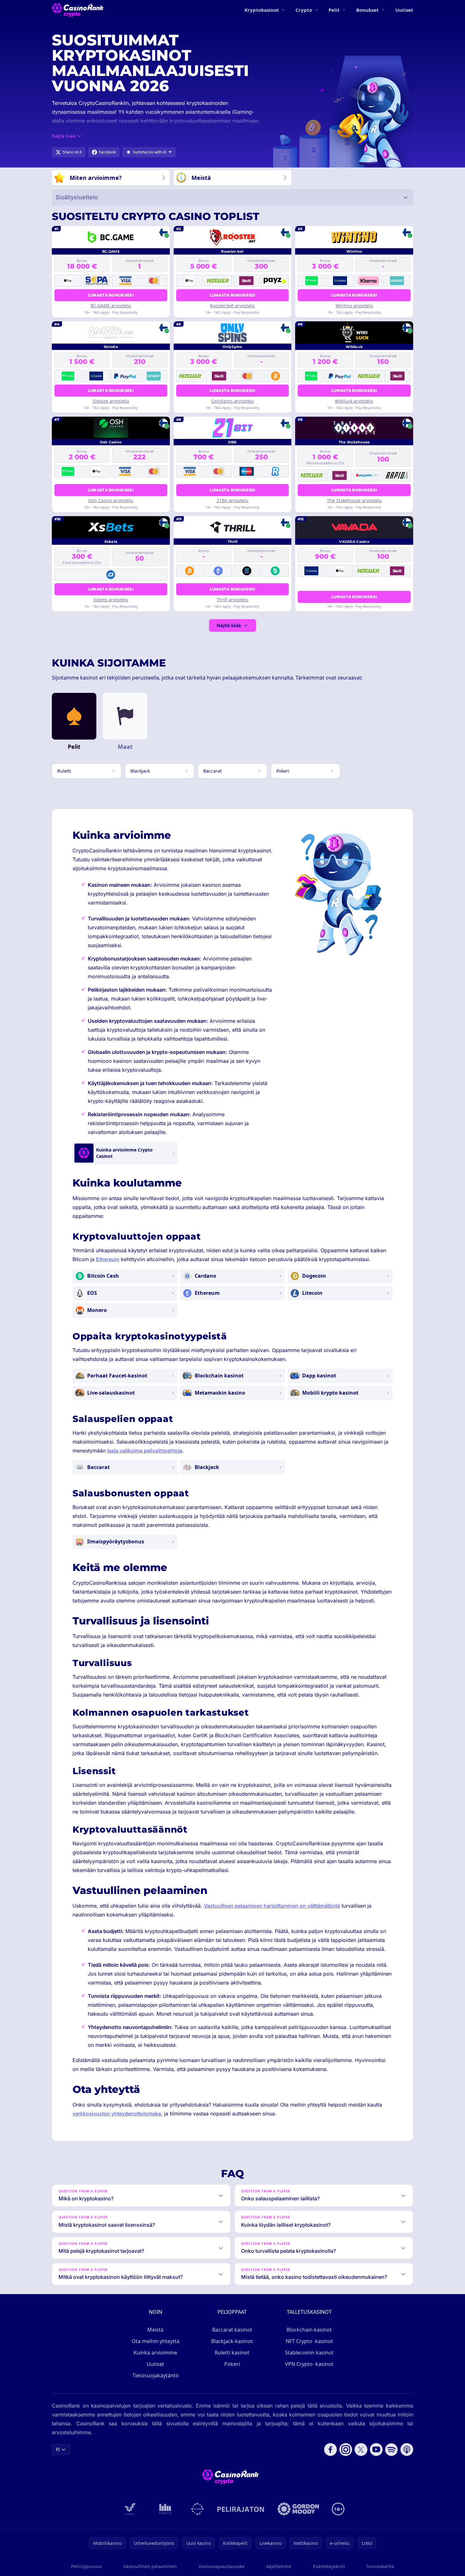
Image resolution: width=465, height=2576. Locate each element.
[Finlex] (165, 2509)
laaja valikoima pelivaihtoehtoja (145, 1451)
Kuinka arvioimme (155, 2353)
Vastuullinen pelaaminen (150, 2566)
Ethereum (108, 1259)
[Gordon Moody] (298, 2509)
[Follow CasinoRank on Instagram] (346, 2450)
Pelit (334, 10)
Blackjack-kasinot (232, 2341)
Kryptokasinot (262, 10)
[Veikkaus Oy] (130, 2509)
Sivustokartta (380, 2566)
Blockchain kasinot (309, 2330)
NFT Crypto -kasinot (309, 2341)
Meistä (155, 2330)
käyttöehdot (279, 2566)
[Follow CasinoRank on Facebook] (330, 2450)
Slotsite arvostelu (111, 401)
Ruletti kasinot (232, 2353)
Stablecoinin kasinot (309, 2353)
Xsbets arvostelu (111, 600)
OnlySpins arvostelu (232, 401)
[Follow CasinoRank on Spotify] (392, 2450)
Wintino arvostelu (354, 306)
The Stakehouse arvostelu (354, 500)
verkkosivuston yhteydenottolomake (117, 2114)
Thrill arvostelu (232, 600)
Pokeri (232, 2364)
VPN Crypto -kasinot (309, 2364)
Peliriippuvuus (86, 2566)
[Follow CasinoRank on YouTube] (376, 2450)
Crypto (304, 10)
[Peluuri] (197, 2509)
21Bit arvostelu (232, 500)
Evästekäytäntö (329, 2566)
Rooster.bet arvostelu (232, 306)
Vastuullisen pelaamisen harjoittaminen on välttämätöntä (272, 1906)
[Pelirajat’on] (241, 2509)
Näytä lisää (229, 625)
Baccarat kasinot (232, 2330)
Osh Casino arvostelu (111, 500)
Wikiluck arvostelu (354, 401)
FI (58, 2449)
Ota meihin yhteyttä (156, 2341)
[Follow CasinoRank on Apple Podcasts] (407, 2450)
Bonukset (368, 10)
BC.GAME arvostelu (111, 306)
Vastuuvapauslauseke (222, 2566)
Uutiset (404, 10)
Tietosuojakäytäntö (156, 2375)
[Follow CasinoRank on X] (361, 2450)
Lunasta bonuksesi (111, 295)
